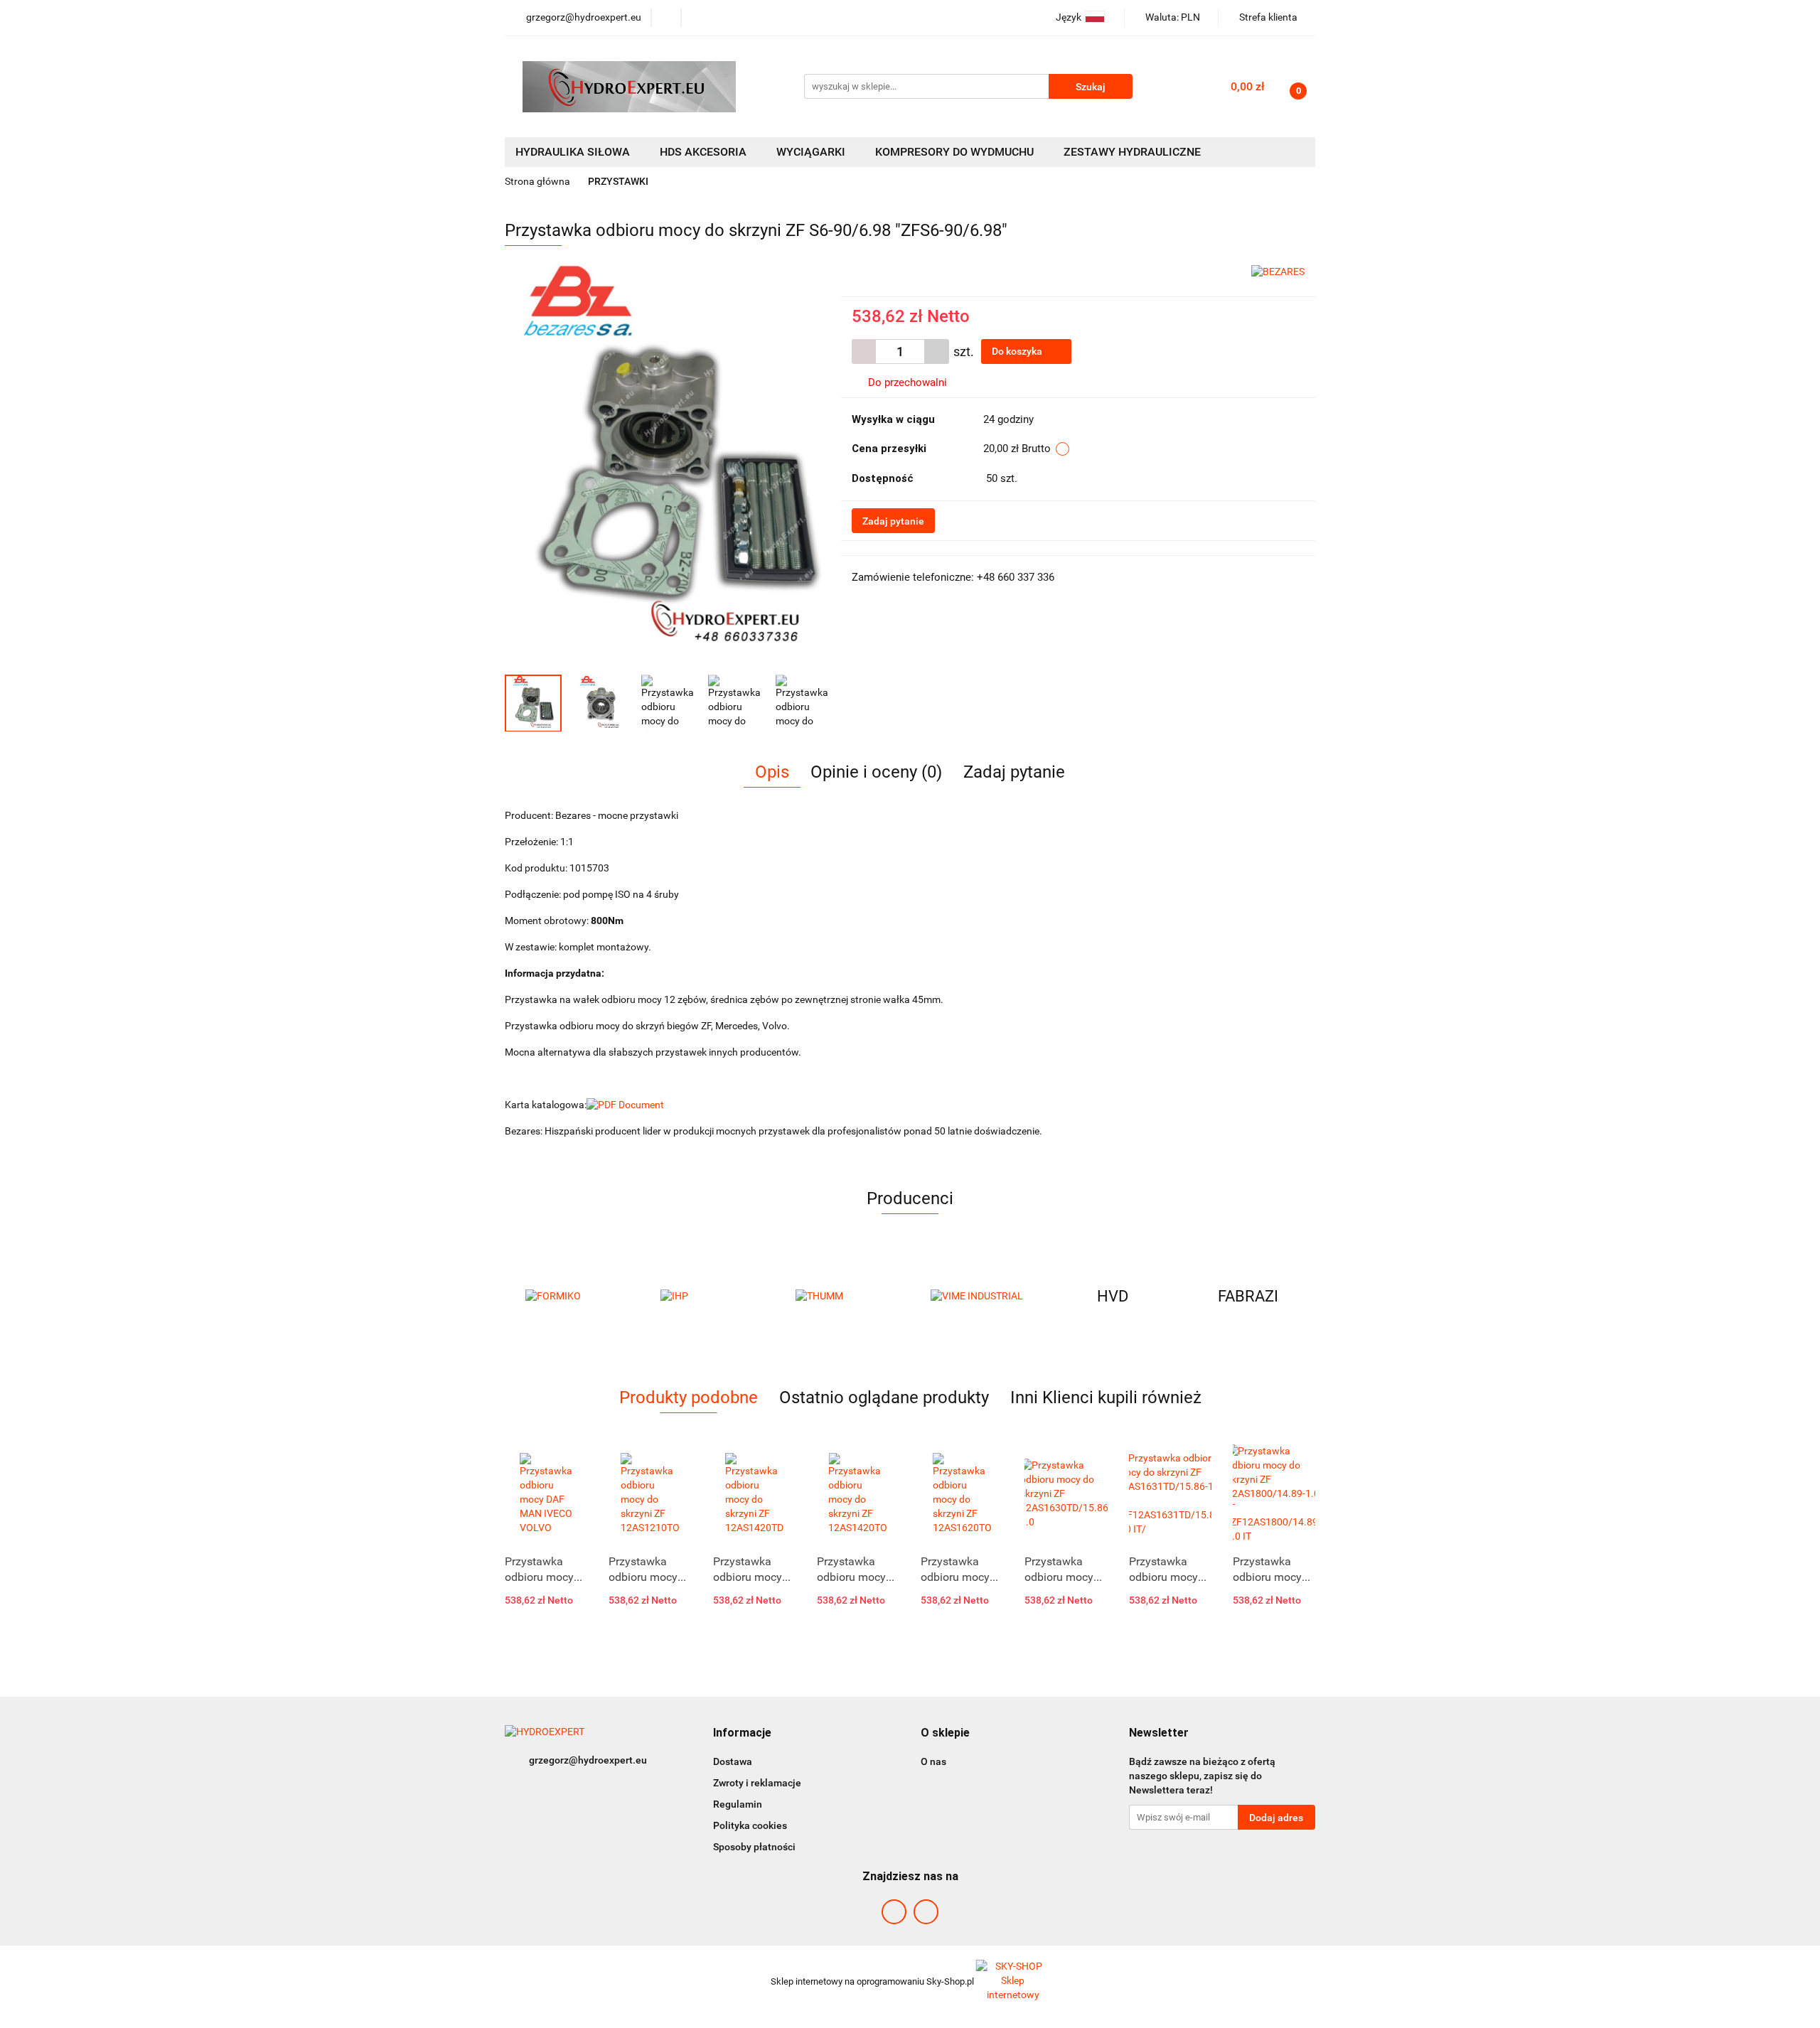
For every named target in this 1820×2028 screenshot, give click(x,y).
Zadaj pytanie (893, 521)
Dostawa (733, 1761)
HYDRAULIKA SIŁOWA (574, 152)
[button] (742, 1733)
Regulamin (738, 1804)
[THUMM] (707, 1297)
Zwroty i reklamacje (757, 1783)
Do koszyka (1018, 351)
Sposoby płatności (754, 1847)
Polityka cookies (750, 1825)
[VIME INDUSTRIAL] (842, 1297)
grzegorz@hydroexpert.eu (588, 1760)
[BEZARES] (1278, 271)
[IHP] (572, 1297)
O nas (933, 1761)
